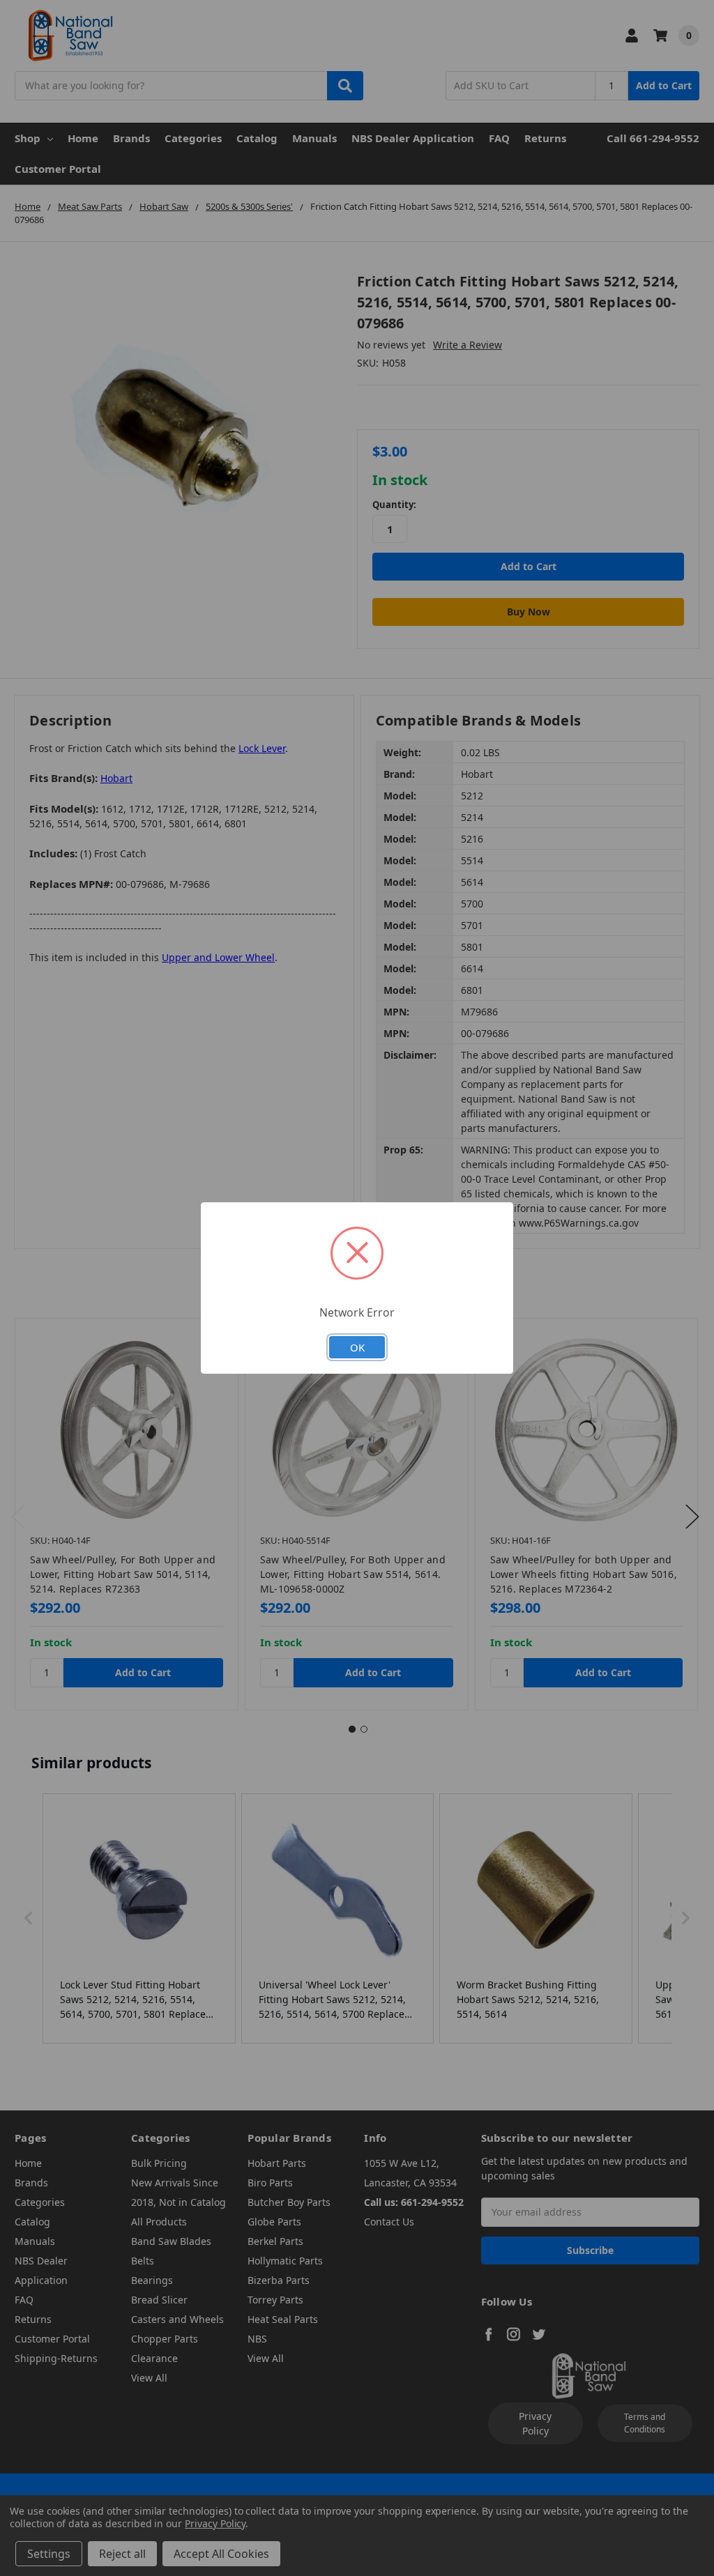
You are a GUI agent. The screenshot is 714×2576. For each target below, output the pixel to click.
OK (357, 1347)
